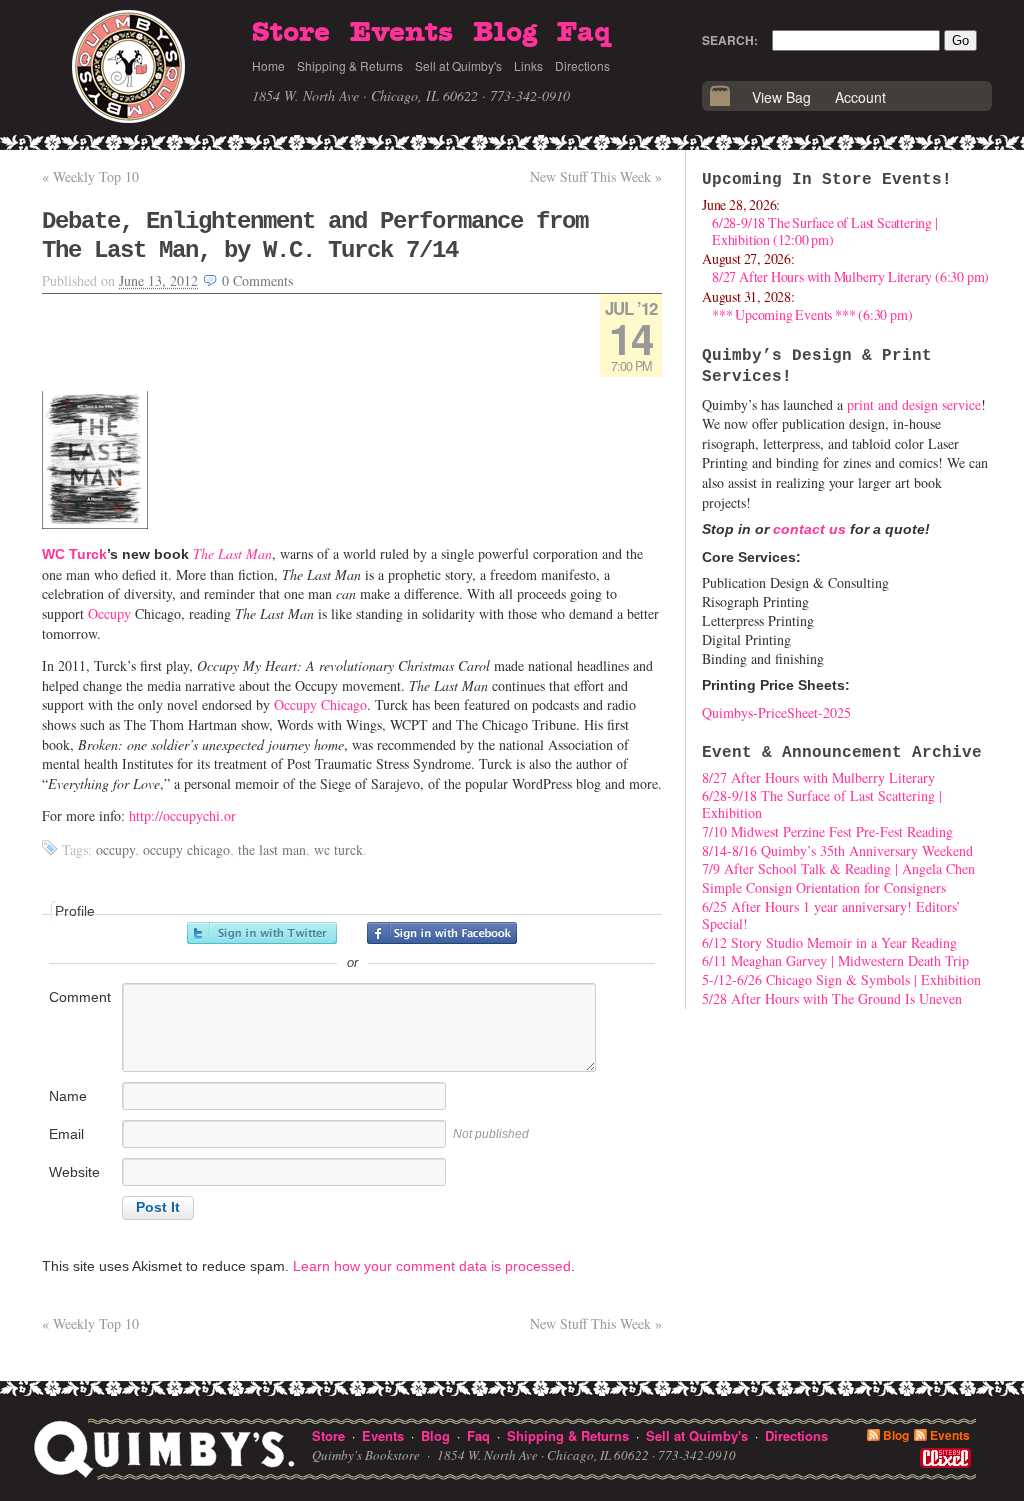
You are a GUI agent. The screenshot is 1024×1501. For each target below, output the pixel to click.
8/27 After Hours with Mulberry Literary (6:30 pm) (850, 276)
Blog (505, 33)
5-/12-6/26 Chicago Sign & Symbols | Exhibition (841, 979)
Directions (582, 65)
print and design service (914, 404)
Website (74, 1172)
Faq (584, 33)
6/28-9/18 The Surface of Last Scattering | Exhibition (822, 804)
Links (528, 65)
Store (291, 33)
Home (268, 65)
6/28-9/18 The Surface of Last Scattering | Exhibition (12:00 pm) (825, 231)
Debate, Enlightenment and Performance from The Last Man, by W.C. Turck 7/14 (315, 236)
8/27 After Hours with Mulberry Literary (818, 777)
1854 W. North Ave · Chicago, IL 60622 (365, 95)
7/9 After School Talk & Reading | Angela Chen (838, 868)
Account (860, 97)
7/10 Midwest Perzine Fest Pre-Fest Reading (827, 831)
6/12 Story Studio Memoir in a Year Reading (829, 942)
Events (401, 33)
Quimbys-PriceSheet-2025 (776, 712)
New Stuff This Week (596, 176)
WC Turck (74, 554)
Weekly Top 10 (90, 176)
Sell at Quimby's (458, 65)
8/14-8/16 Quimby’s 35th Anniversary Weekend (837, 850)
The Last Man (232, 553)
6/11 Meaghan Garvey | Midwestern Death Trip (835, 960)
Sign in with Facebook (442, 933)
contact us (809, 529)
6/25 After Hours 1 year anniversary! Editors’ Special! (831, 915)
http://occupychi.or (182, 815)
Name (68, 1096)
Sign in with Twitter (262, 933)
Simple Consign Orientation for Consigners (824, 887)
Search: (730, 40)
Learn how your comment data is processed (432, 1266)
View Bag (781, 97)
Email (66, 1134)
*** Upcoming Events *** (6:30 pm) (812, 314)
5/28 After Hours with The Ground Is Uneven (832, 998)
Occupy (109, 613)
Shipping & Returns (350, 65)
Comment (80, 997)
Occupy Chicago (320, 704)
